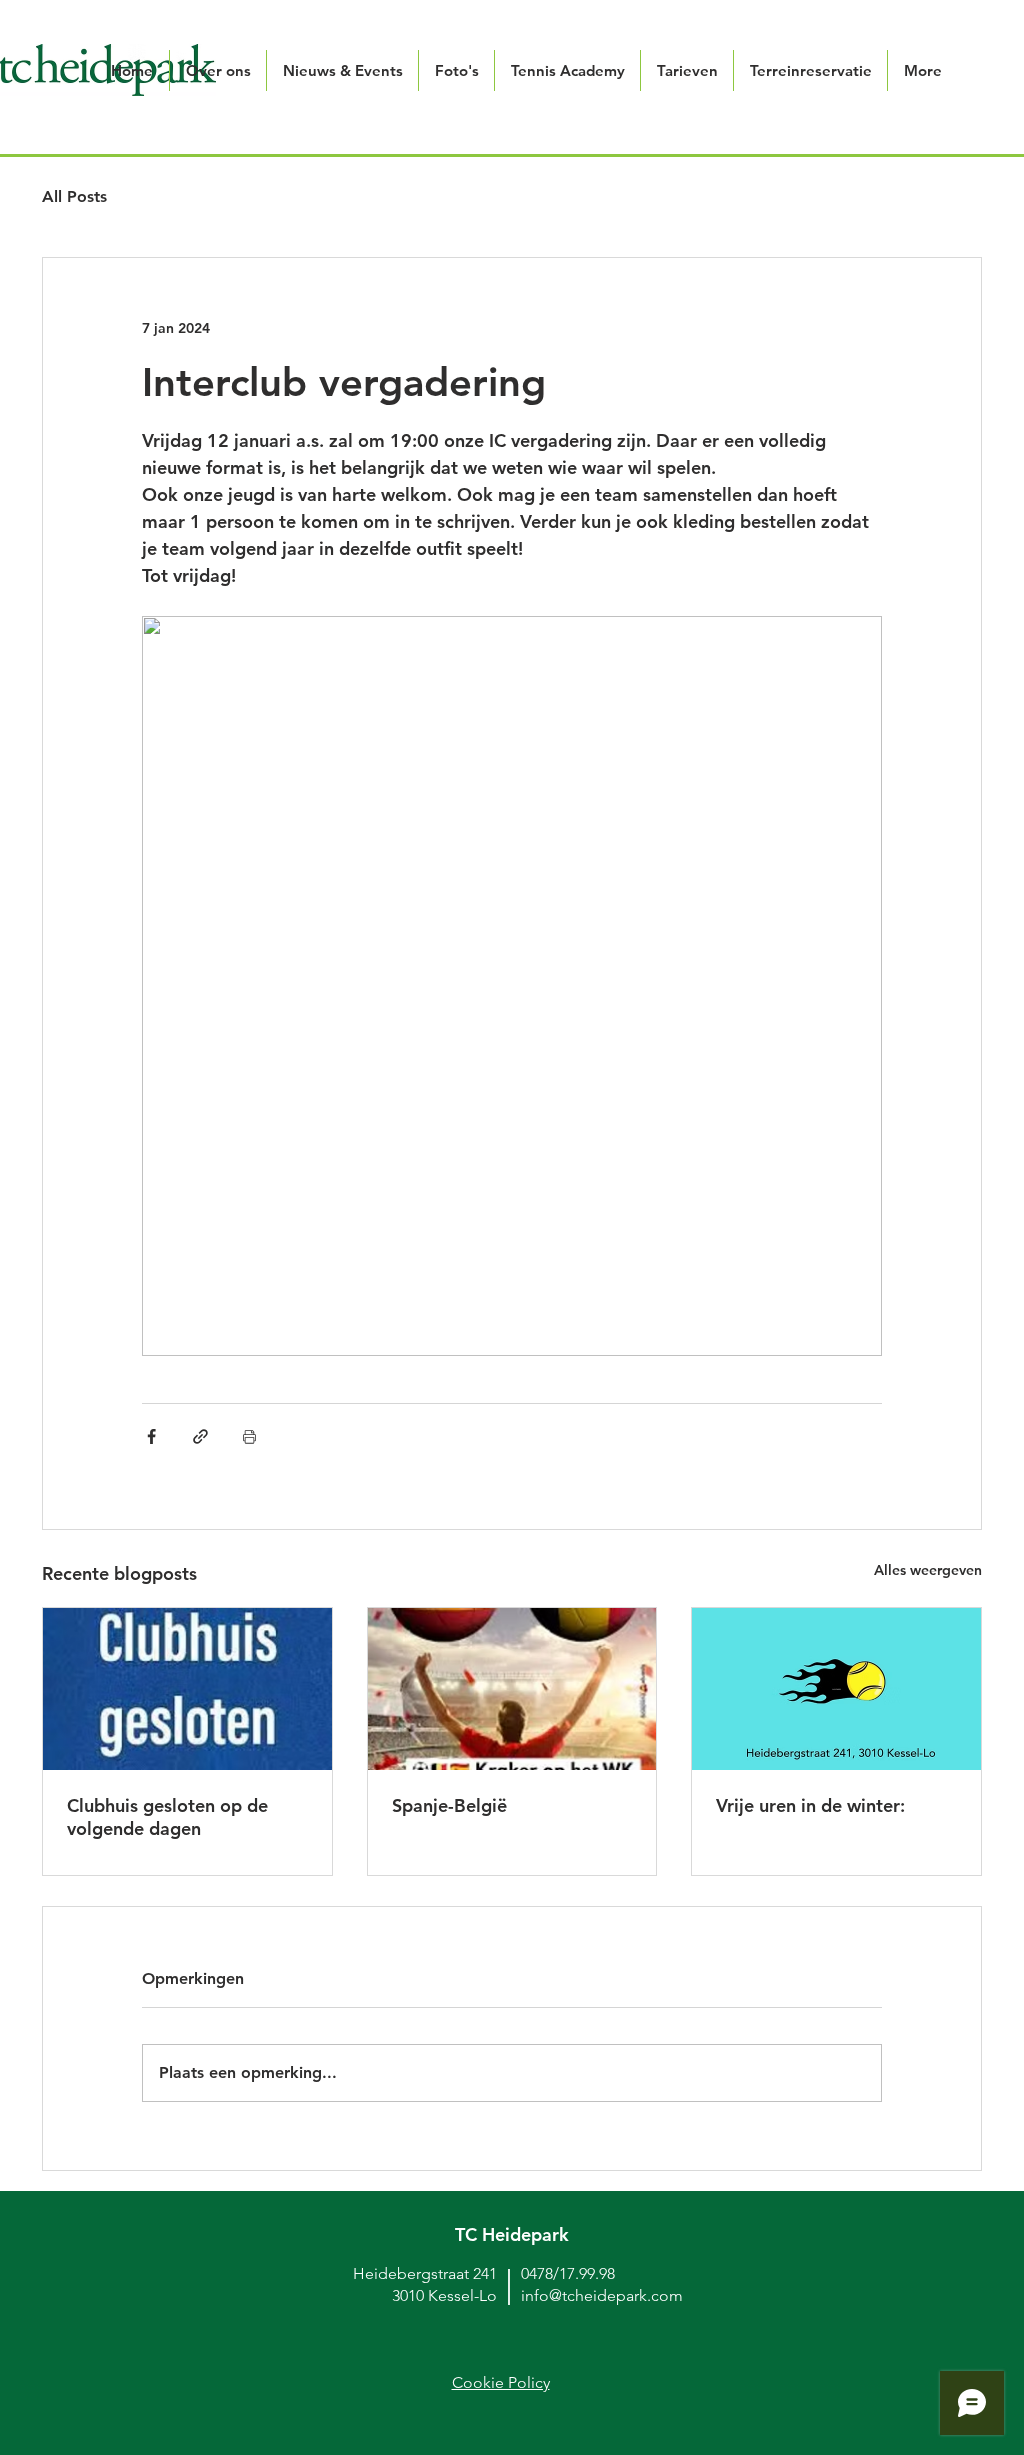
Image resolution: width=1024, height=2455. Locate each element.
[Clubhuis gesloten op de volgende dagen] (187, 1689)
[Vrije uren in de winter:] (836, 1689)
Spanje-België (449, 1805)
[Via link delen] (200, 1436)
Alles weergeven (928, 1570)
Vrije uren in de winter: (810, 1805)
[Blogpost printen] (249, 1436)
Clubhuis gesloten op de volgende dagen (167, 1817)
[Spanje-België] (512, 1689)
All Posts (74, 196)
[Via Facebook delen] (151, 1436)
